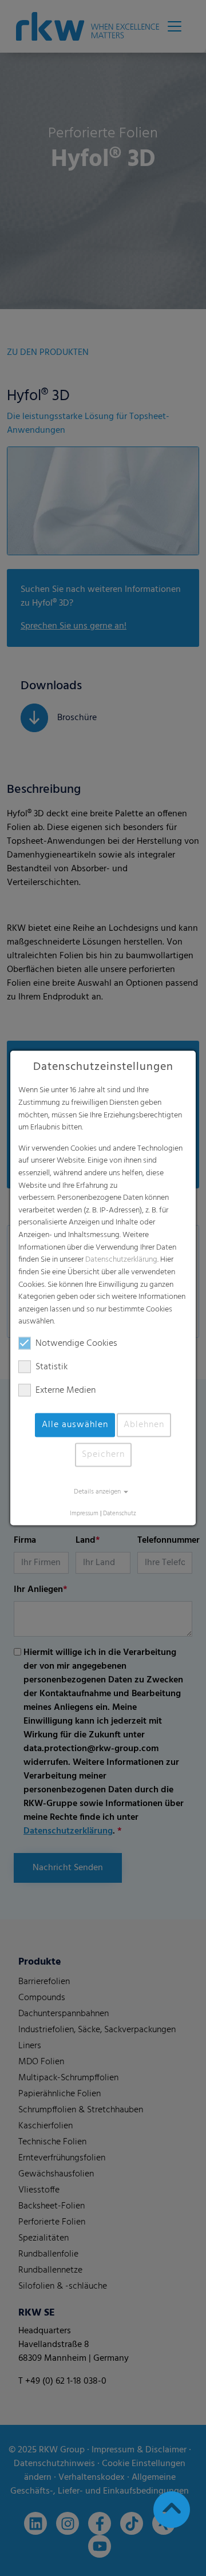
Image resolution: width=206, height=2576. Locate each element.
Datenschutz (120, 1514)
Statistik (51, 1367)
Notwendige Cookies (76, 1344)
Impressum (84, 1514)
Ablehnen (144, 1425)
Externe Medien (66, 1390)
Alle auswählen (75, 1425)
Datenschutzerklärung (121, 1260)
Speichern (103, 1455)
